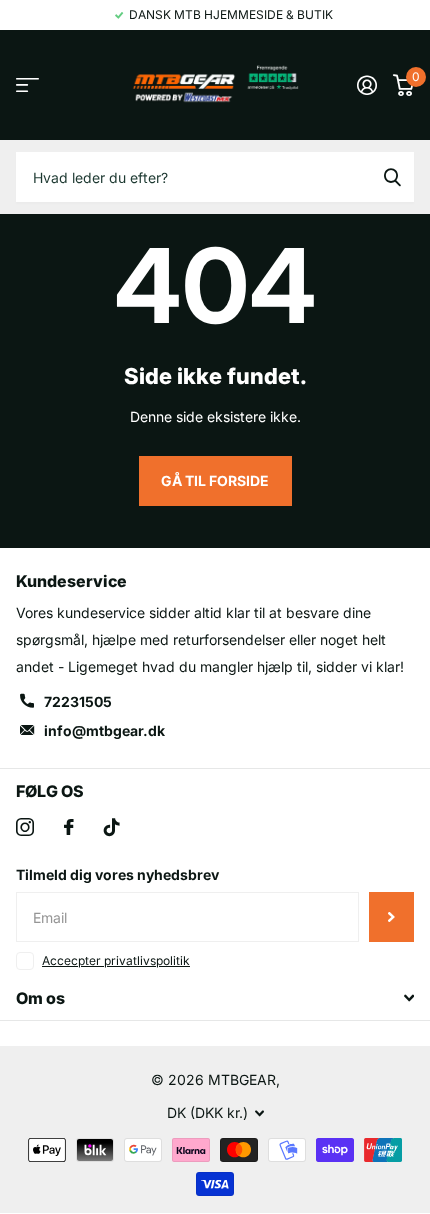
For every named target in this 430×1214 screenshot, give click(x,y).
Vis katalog (27, 85)
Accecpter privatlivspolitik (116, 960)
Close (215, 998)
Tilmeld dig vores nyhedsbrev (117, 874)
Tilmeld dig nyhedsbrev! (391, 917)
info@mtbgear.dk (104, 730)
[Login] (367, 85)
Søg (392, 177)
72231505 (78, 701)
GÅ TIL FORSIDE (215, 480)
